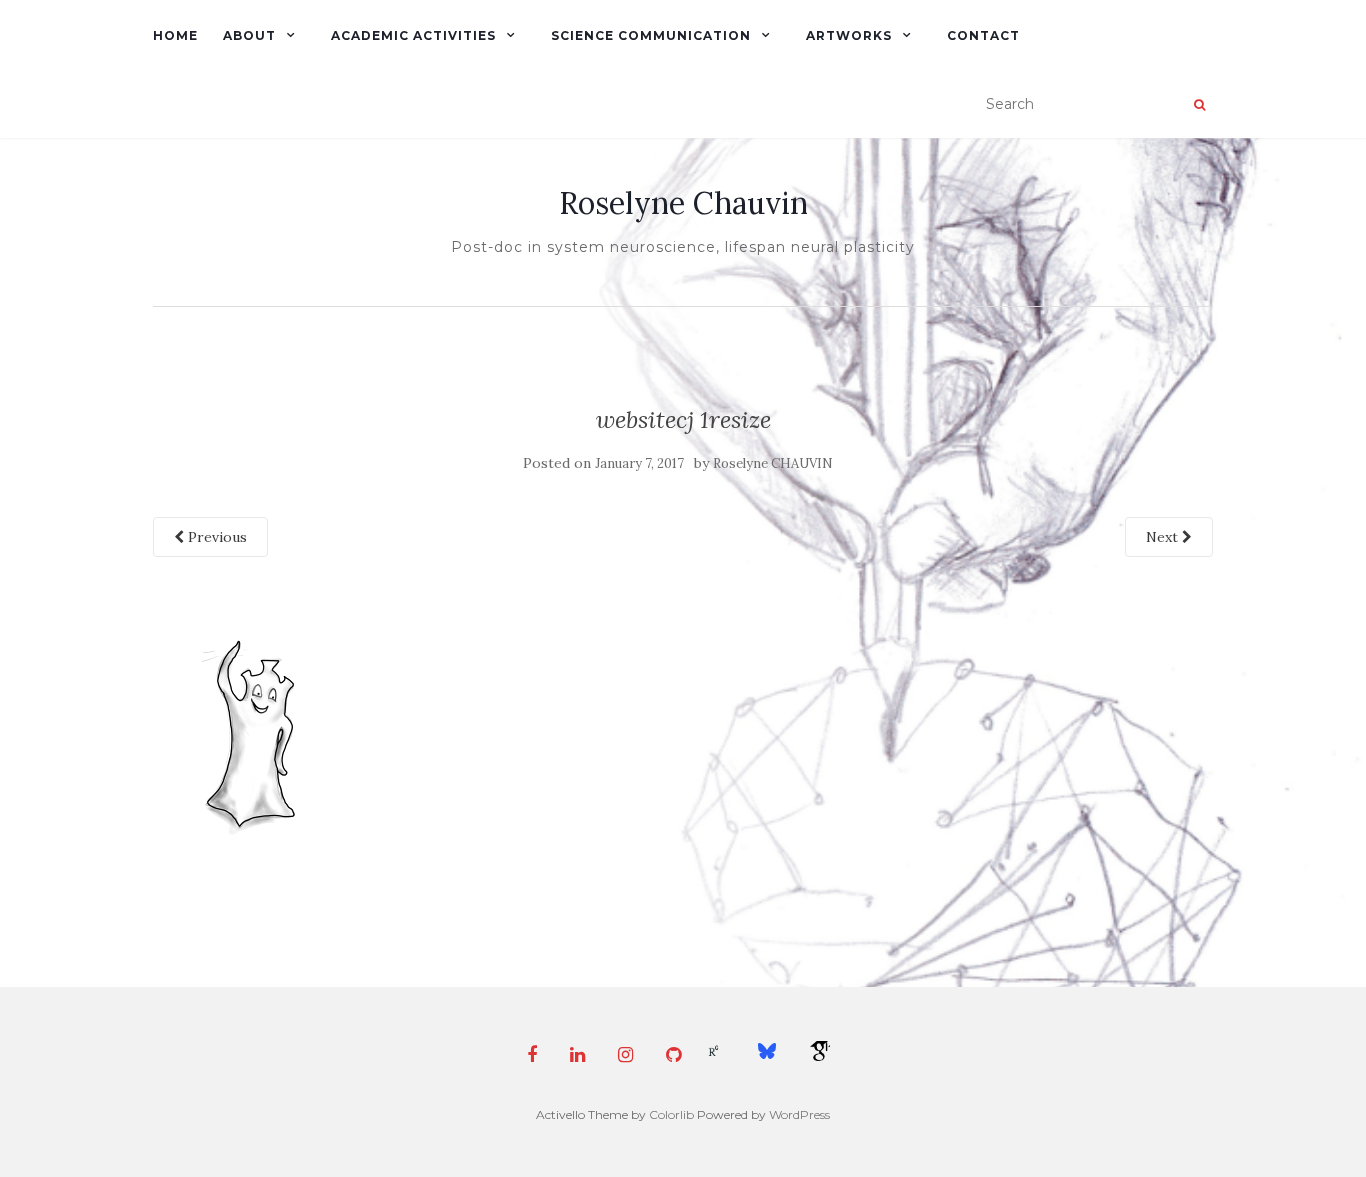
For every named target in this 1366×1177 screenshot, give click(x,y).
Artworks (849, 35)
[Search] (1199, 105)
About (249, 35)
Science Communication (651, 35)
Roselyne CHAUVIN (773, 463)
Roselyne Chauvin (683, 203)
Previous (215, 537)
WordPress (799, 1114)
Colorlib (671, 1114)
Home (175, 35)
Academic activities (413, 35)
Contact (983, 35)
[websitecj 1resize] (253, 735)
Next (1164, 537)
